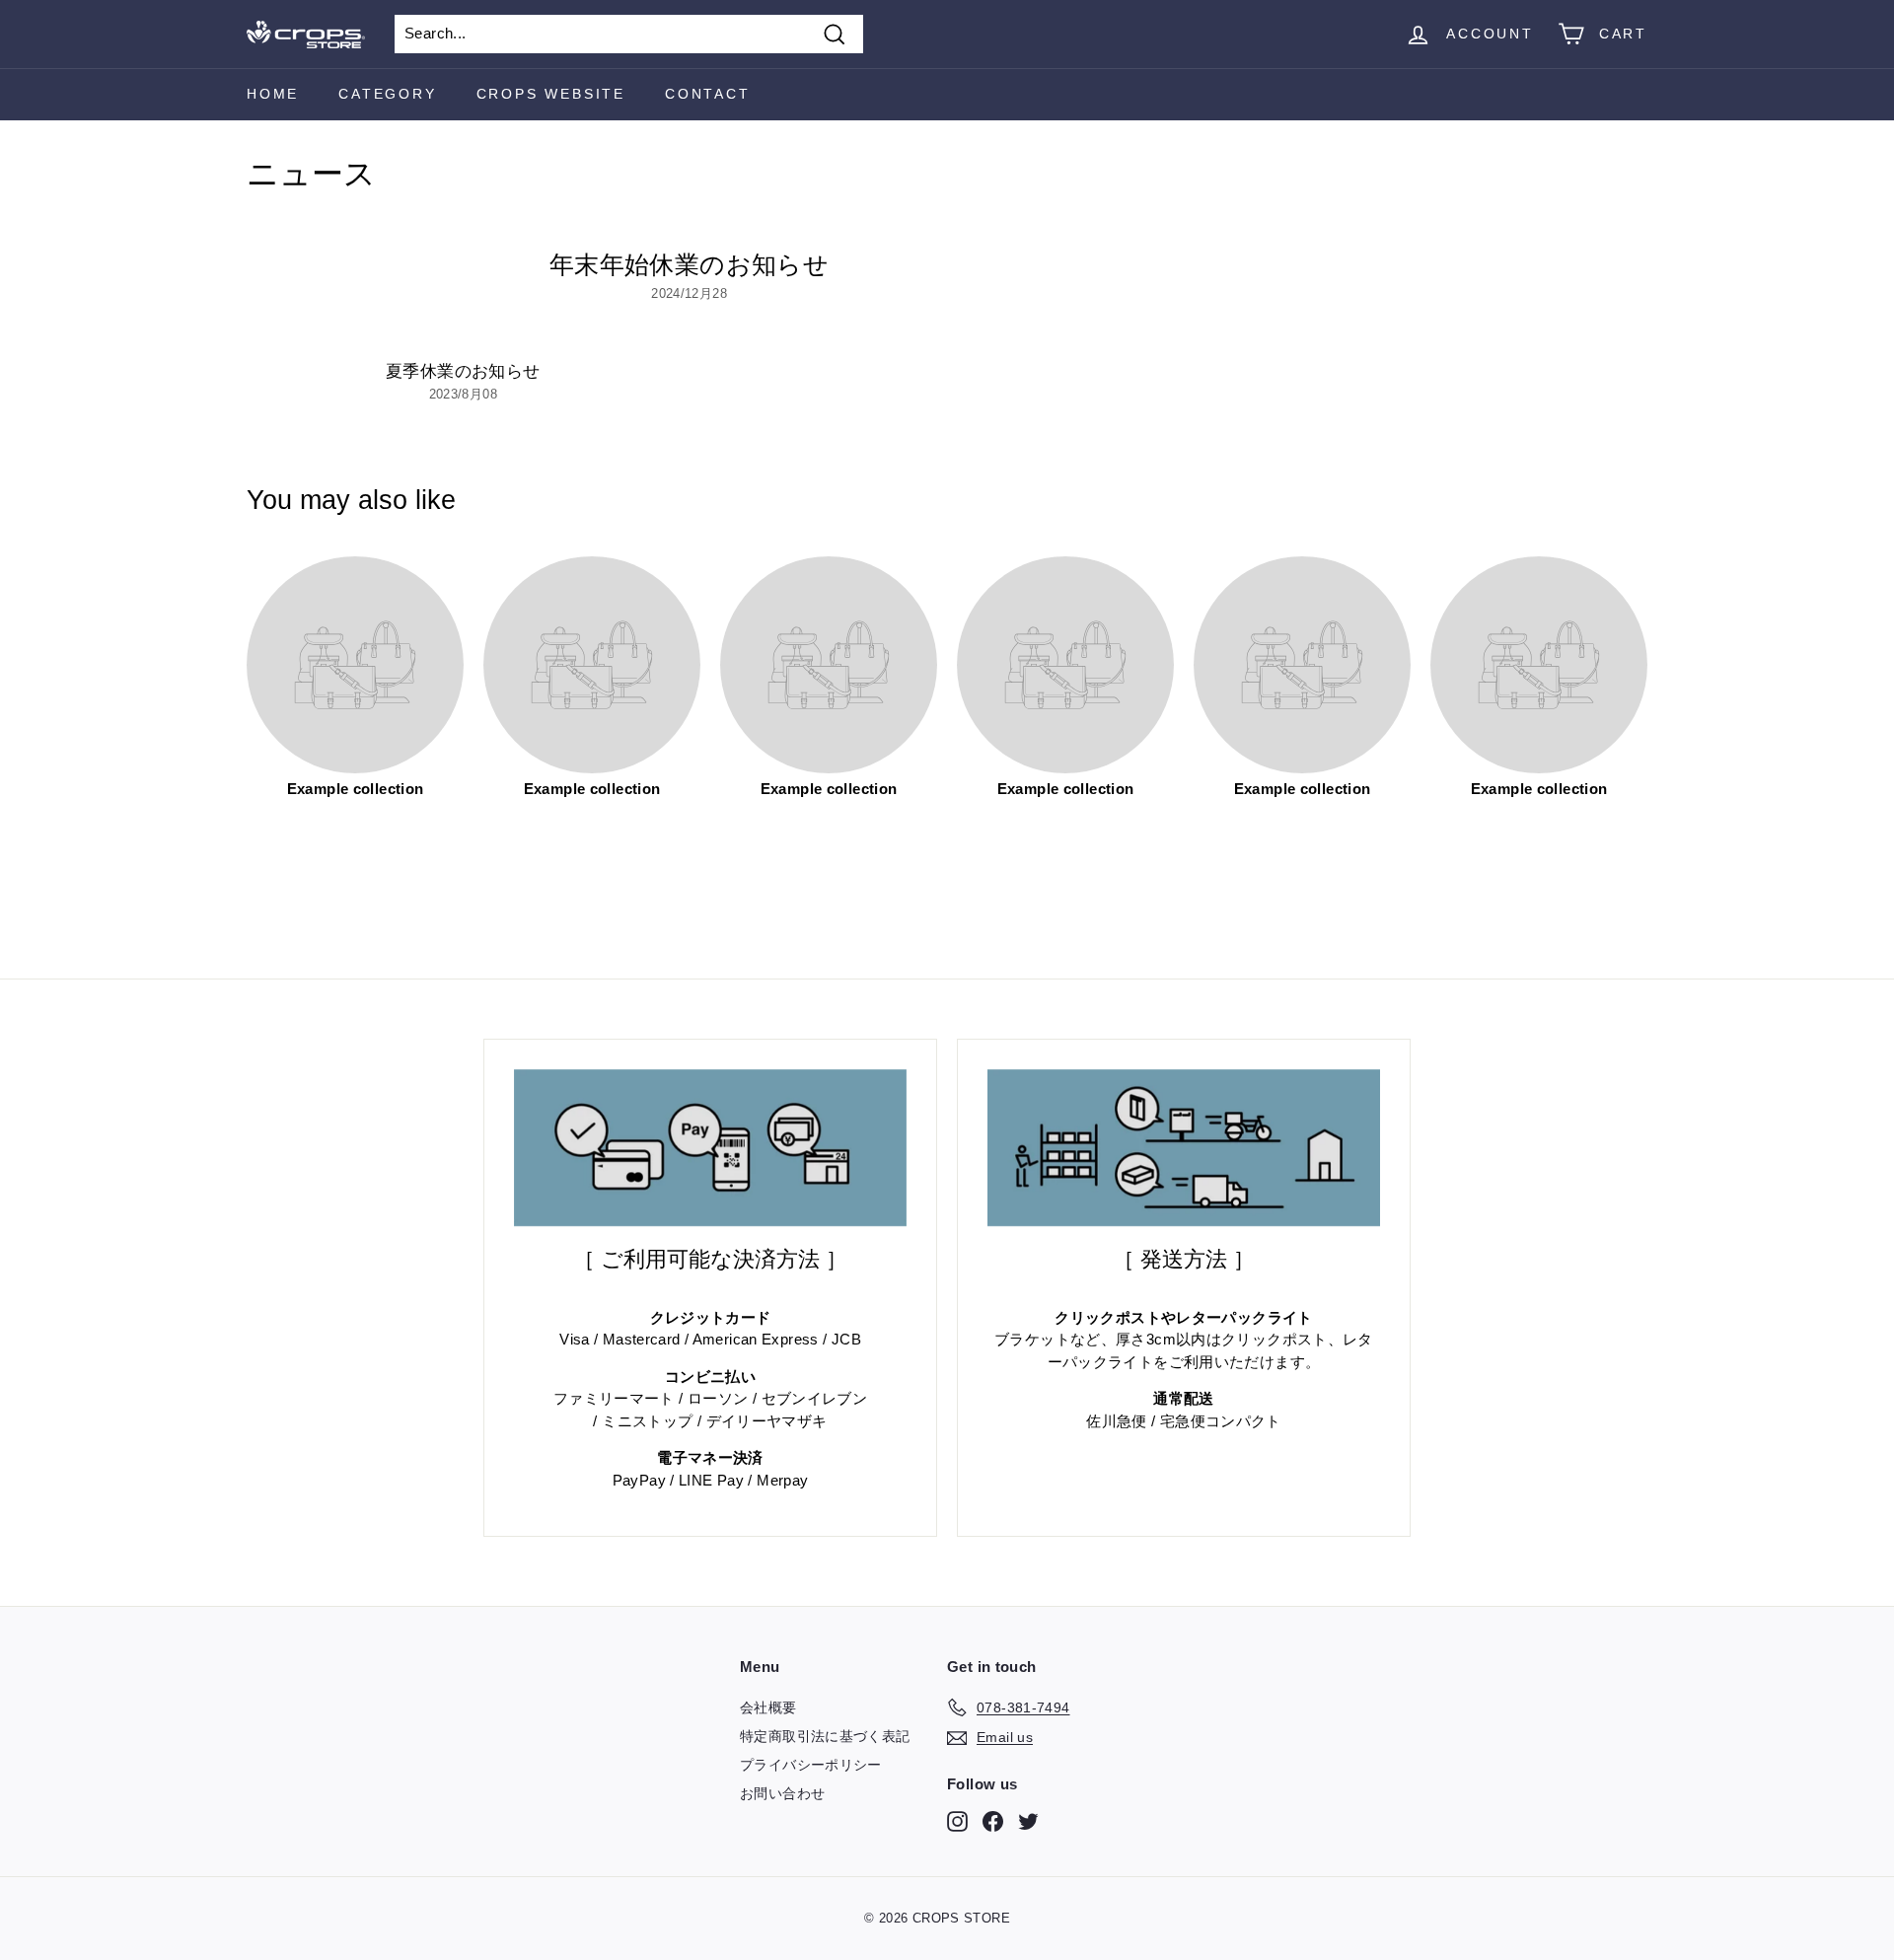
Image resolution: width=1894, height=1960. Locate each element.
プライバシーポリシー (811, 1765)
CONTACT (708, 94)
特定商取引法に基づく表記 (825, 1736)
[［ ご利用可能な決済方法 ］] (710, 1148)
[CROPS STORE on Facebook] (993, 1821)
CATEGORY (387, 94)
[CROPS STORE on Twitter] (1028, 1821)
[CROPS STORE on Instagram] (957, 1821)
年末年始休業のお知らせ (689, 264)
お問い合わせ (782, 1793)
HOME (273, 94)
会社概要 (768, 1707)
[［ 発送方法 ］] (1184, 1148)
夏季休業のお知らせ (463, 371)
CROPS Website (551, 94)
